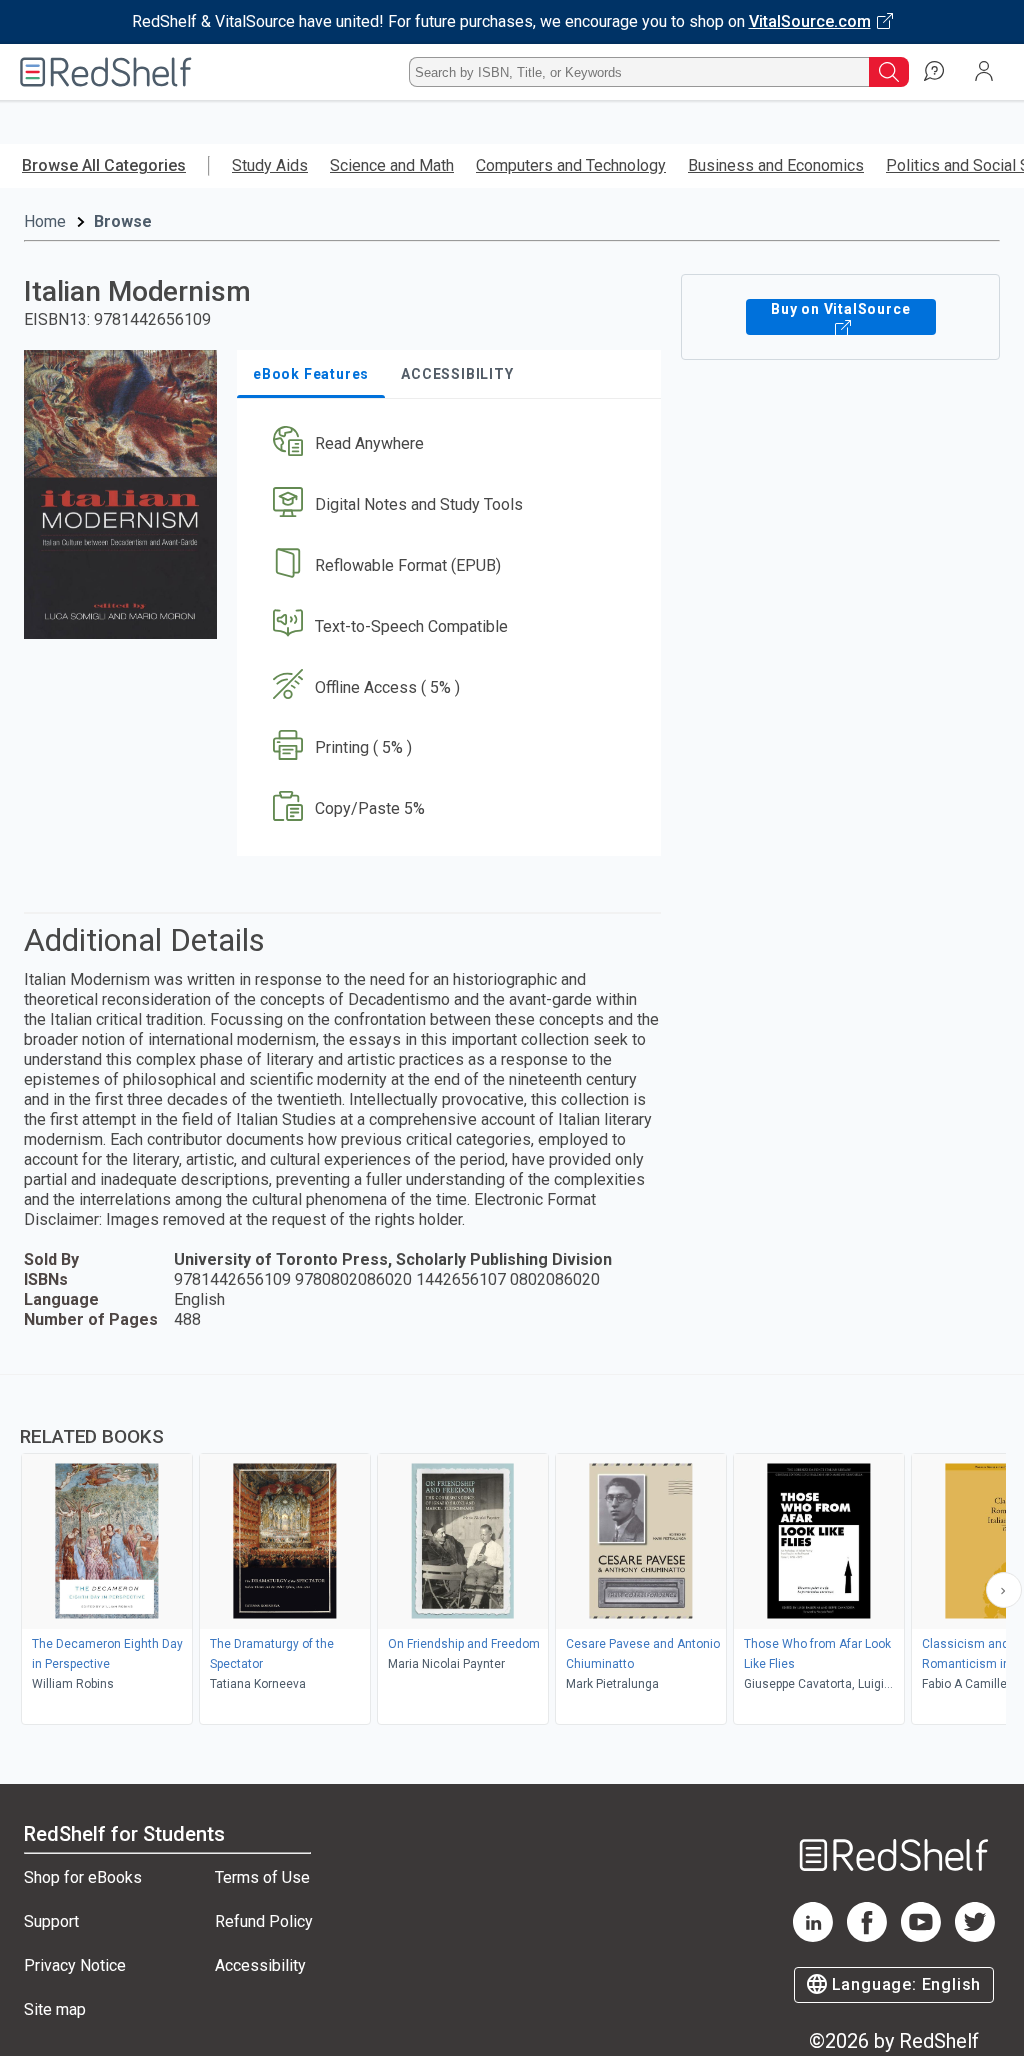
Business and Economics (776, 165)
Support (51, 1921)
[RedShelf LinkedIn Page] (813, 1936)
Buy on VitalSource (840, 309)
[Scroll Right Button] (1004, 1590)
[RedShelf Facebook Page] (867, 1936)
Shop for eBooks (83, 1877)
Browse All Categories (104, 165)
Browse (123, 221)
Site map (55, 2009)
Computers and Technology (571, 165)
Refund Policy (264, 1921)
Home (45, 221)
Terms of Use (262, 1877)
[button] (447, 444)
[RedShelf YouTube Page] (921, 1936)
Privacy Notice (75, 1965)
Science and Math (392, 165)
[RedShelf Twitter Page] (975, 1936)
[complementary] (512, 1552)
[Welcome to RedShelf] (106, 72)
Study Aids (270, 165)
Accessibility (260, 1965)
